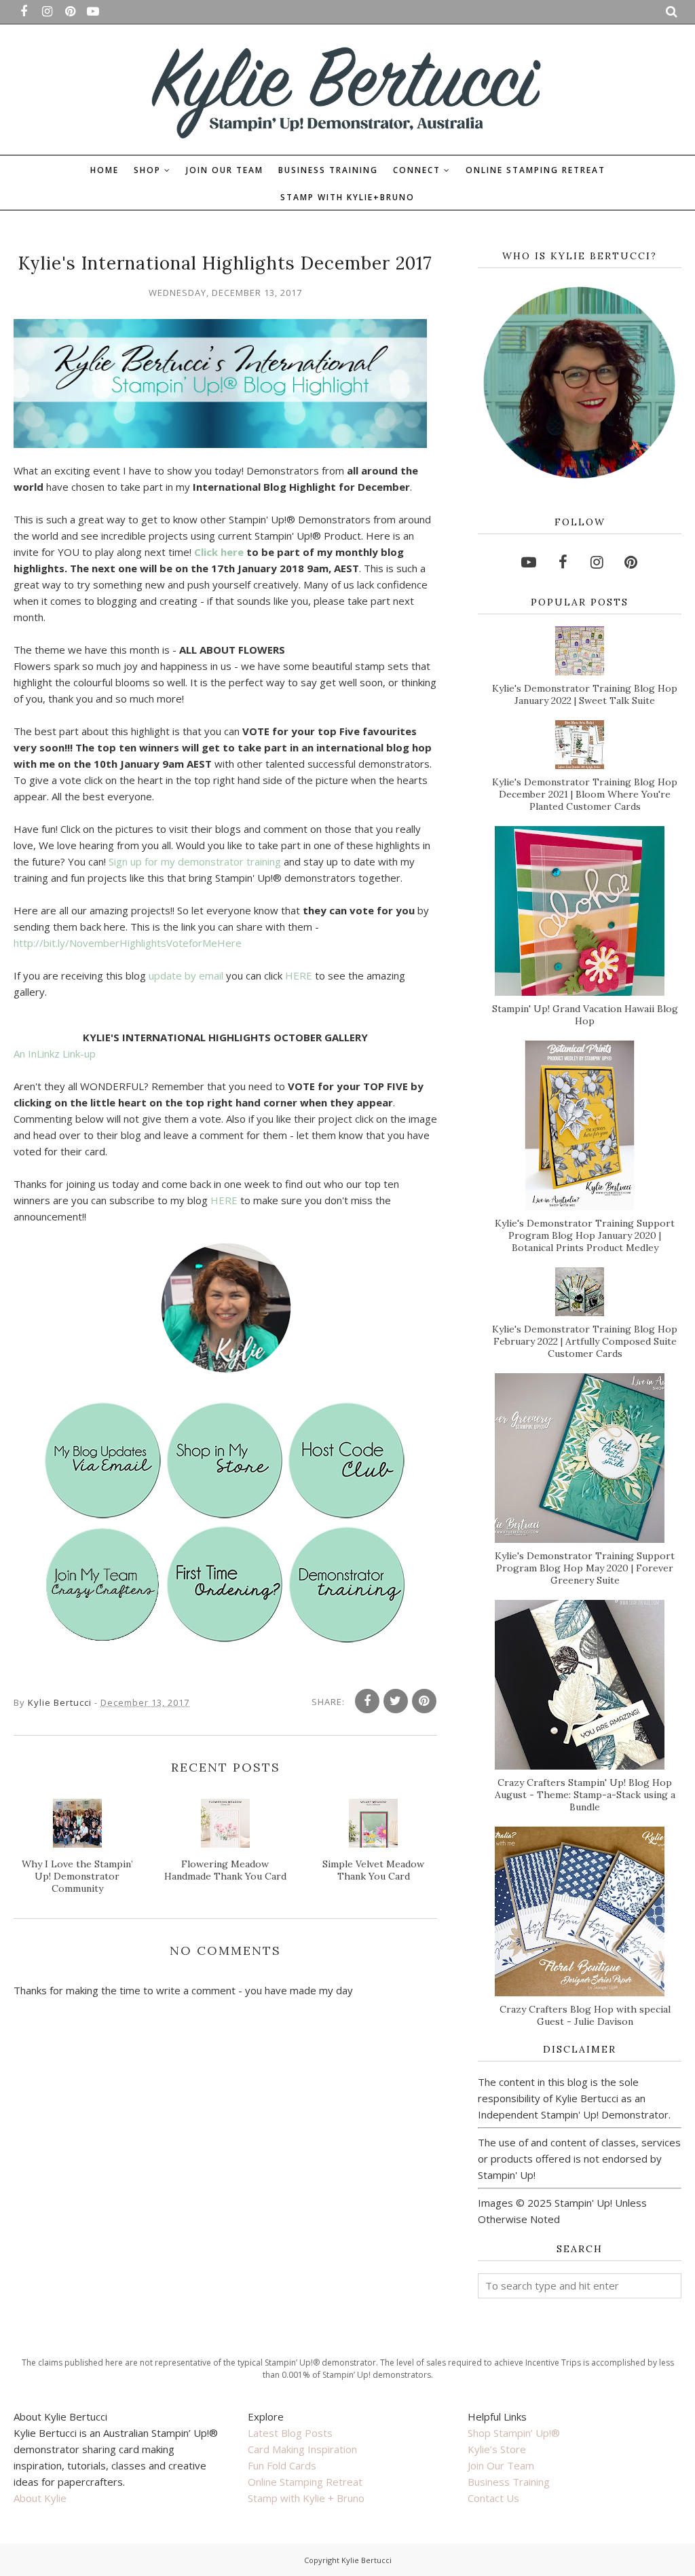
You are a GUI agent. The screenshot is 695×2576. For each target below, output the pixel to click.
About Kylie (40, 2498)
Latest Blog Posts (290, 2433)
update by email (186, 975)
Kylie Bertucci (367, 2560)
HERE (299, 975)
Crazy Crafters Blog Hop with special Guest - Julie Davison (585, 2015)
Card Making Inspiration (302, 2449)
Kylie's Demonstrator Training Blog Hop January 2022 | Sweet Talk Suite (585, 694)
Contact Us (493, 2498)
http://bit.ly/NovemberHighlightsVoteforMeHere (128, 943)
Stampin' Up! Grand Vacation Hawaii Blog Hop (585, 1015)
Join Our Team (501, 2465)
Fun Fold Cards (282, 2465)
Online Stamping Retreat (305, 2482)
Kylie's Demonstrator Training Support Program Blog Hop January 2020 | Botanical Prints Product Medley (585, 1235)
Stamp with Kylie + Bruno (306, 2498)
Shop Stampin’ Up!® (514, 2433)
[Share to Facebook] (367, 1701)
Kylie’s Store (497, 2449)
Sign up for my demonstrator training (195, 861)
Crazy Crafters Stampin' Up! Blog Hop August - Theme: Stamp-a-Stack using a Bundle (585, 1795)
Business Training (509, 2482)
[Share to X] (396, 1701)
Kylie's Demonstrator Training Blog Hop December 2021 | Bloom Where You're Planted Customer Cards (585, 794)
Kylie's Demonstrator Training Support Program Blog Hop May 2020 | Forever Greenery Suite (585, 1568)
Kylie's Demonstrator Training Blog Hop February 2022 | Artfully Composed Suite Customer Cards (585, 1341)
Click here (219, 552)
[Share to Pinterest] (424, 1701)
